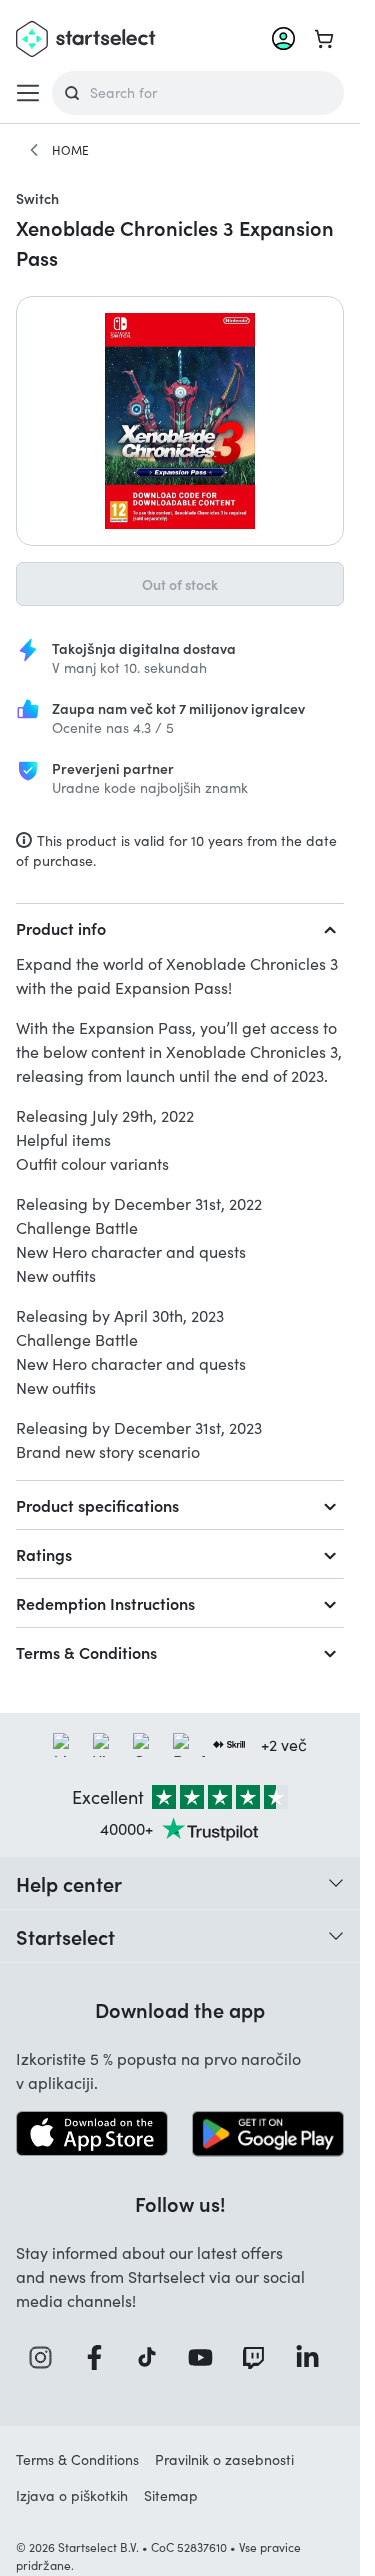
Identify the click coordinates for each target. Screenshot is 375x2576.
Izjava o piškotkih (72, 2495)
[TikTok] (153, 2357)
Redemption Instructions (105, 1603)
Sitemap (171, 2495)
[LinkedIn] (314, 2357)
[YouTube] (207, 2357)
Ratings (44, 1554)
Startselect (65, 1936)
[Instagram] (47, 2357)
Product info (61, 928)
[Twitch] (260, 2357)
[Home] (34, 150)
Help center (69, 1883)
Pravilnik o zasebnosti (224, 2459)
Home (70, 150)
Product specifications (97, 1505)
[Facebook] (101, 2357)
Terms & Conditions (86, 1652)
